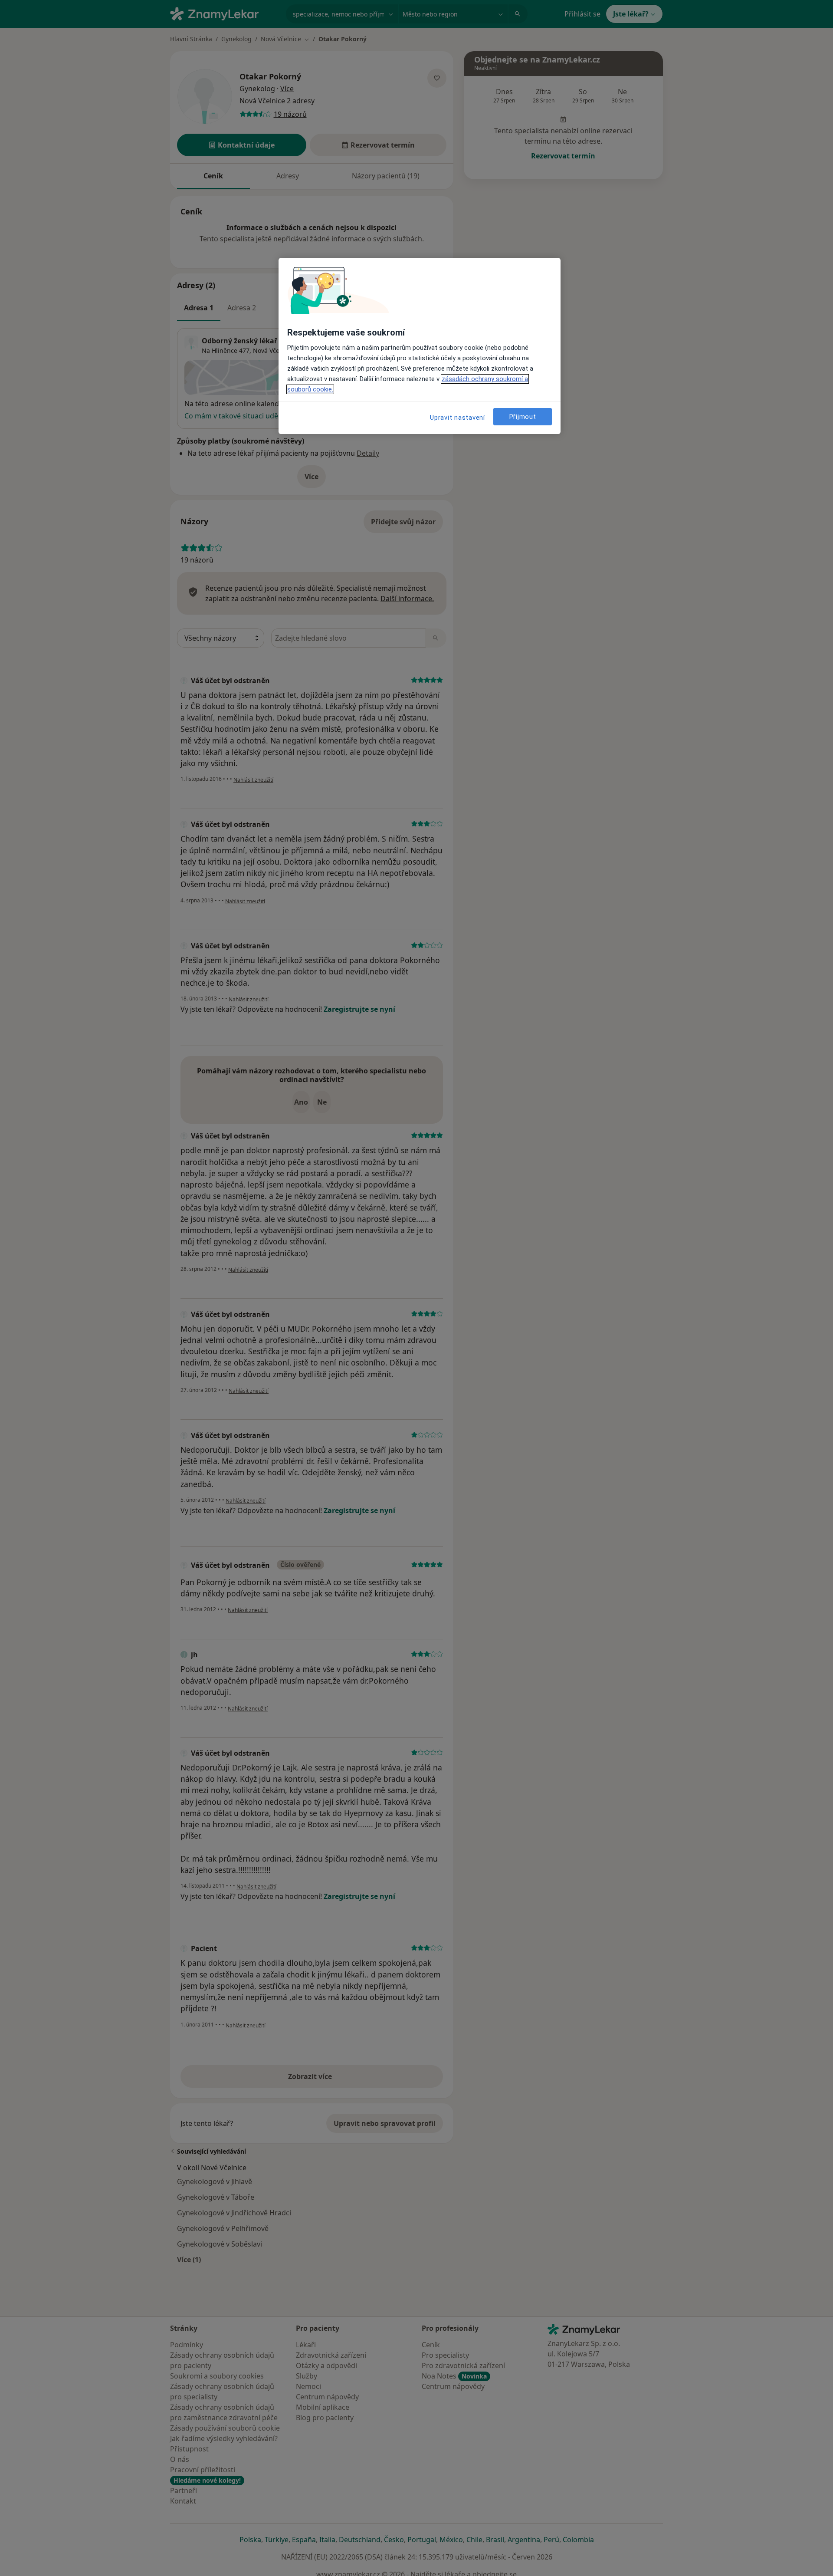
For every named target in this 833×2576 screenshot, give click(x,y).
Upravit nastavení (457, 418)
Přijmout (523, 416)
